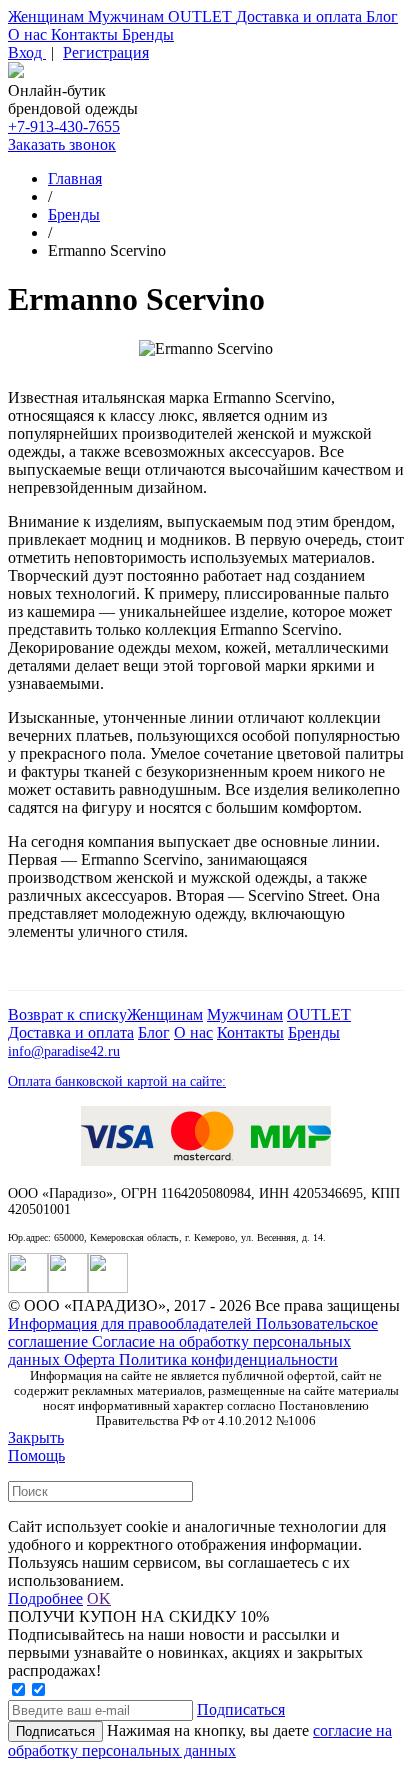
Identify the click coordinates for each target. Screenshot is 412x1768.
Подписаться (241, 1709)
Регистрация (106, 52)
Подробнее (45, 1598)
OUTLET (202, 16)
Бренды (148, 34)
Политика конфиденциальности (228, 1359)
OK (99, 1598)
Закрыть (36, 1437)
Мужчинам (128, 16)
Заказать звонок (62, 144)
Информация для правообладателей (132, 1323)
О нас (29, 34)
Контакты (86, 34)
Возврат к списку (67, 1014)
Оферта (91, 1359)
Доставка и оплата (301, 16)
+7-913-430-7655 (64, 126)
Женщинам (48, 16)
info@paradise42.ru (64, 1051)
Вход (27, 52)
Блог (382, 16)
